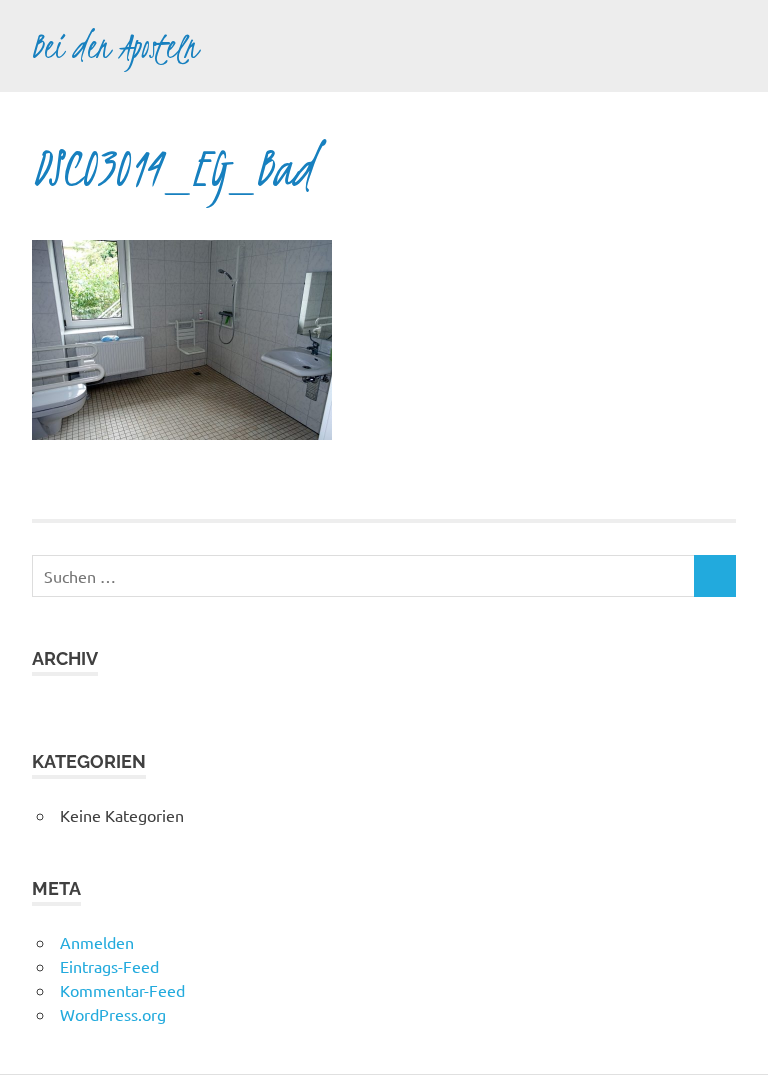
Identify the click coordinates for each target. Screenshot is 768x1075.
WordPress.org (113, 1014)
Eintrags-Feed (109, 966)
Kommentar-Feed (122, 990)
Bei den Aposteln (115, 46)
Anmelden (97, 942)
